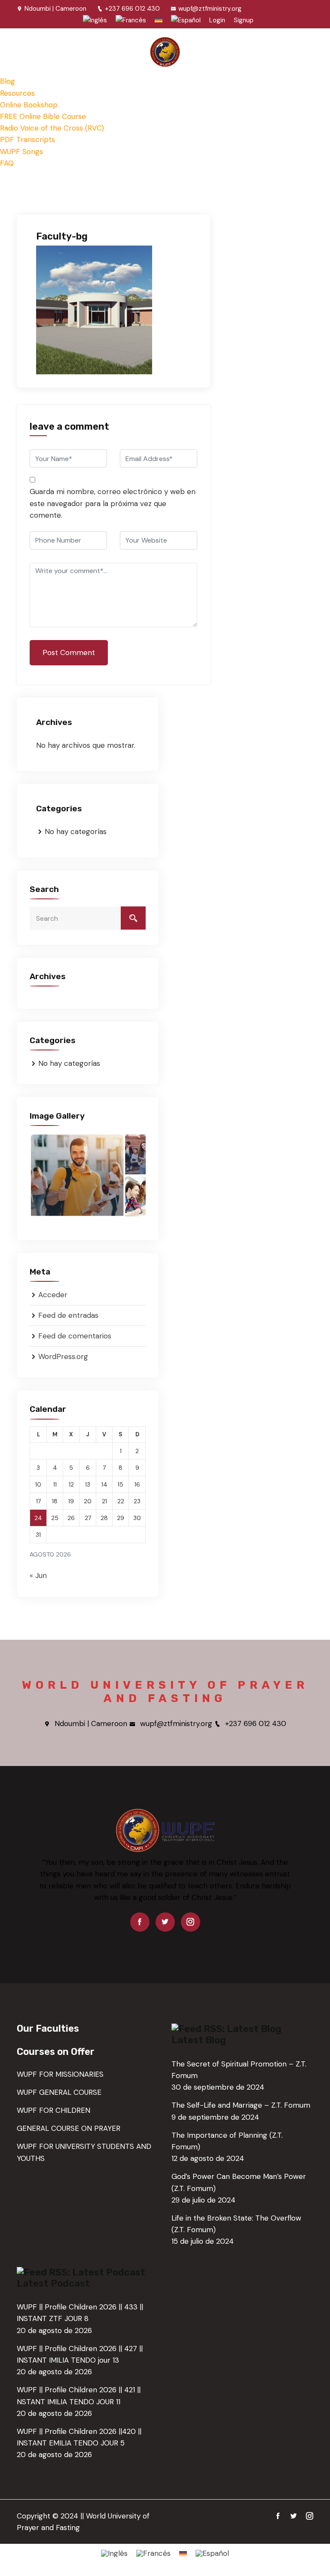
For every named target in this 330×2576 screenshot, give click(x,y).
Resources (17, 93)
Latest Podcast (53, 2283)
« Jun (38, 1575)
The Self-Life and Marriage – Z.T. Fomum (241, 2105)
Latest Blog (199, 2040)
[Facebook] (140, 1922)
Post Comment (69, 652)
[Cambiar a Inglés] (95, 20)
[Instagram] (191, 1922)
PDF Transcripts (27, 140)
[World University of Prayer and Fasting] (165, 52)
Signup (244, 20)
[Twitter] (165, 1922)
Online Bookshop (29, 105)
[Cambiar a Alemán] (159, 20)
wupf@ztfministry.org (210, 9)
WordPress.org (63, 1356)
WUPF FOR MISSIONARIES (60, 2074)
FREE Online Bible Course (43, 116)
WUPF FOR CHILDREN (53, 2110)
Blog (8, 81)
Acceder (53, 1295)
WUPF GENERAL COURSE (59, 2092)
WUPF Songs (21, 152)
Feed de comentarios (75, 1336)
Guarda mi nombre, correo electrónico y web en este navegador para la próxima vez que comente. (113, 503)
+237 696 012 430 (132, 9)
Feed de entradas (68, 1315)
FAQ (7, 163)
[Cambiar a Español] (212, 2553)
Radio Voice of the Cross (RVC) (52, 128)
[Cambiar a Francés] (131, 20)
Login (217, 20)
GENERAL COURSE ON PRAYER (69, 2128)
